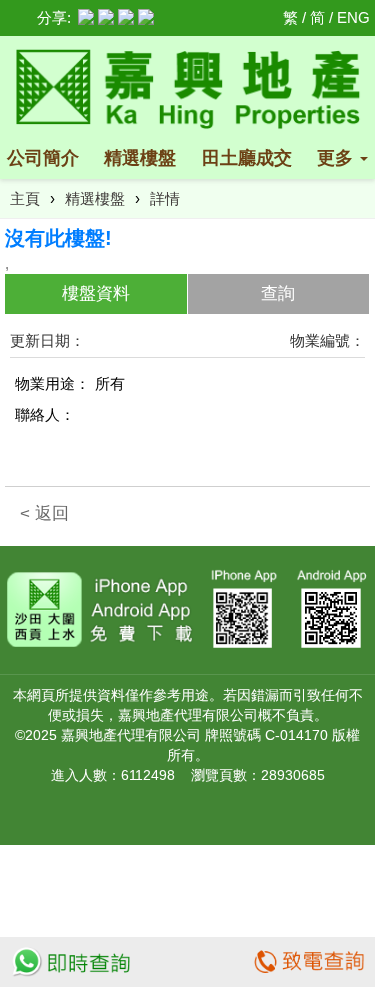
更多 (337, 158)
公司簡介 (43, 158)
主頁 (25, 198)
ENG (353, 17)
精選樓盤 (140, 158)
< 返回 (44, 513)
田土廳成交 (247, 158)
